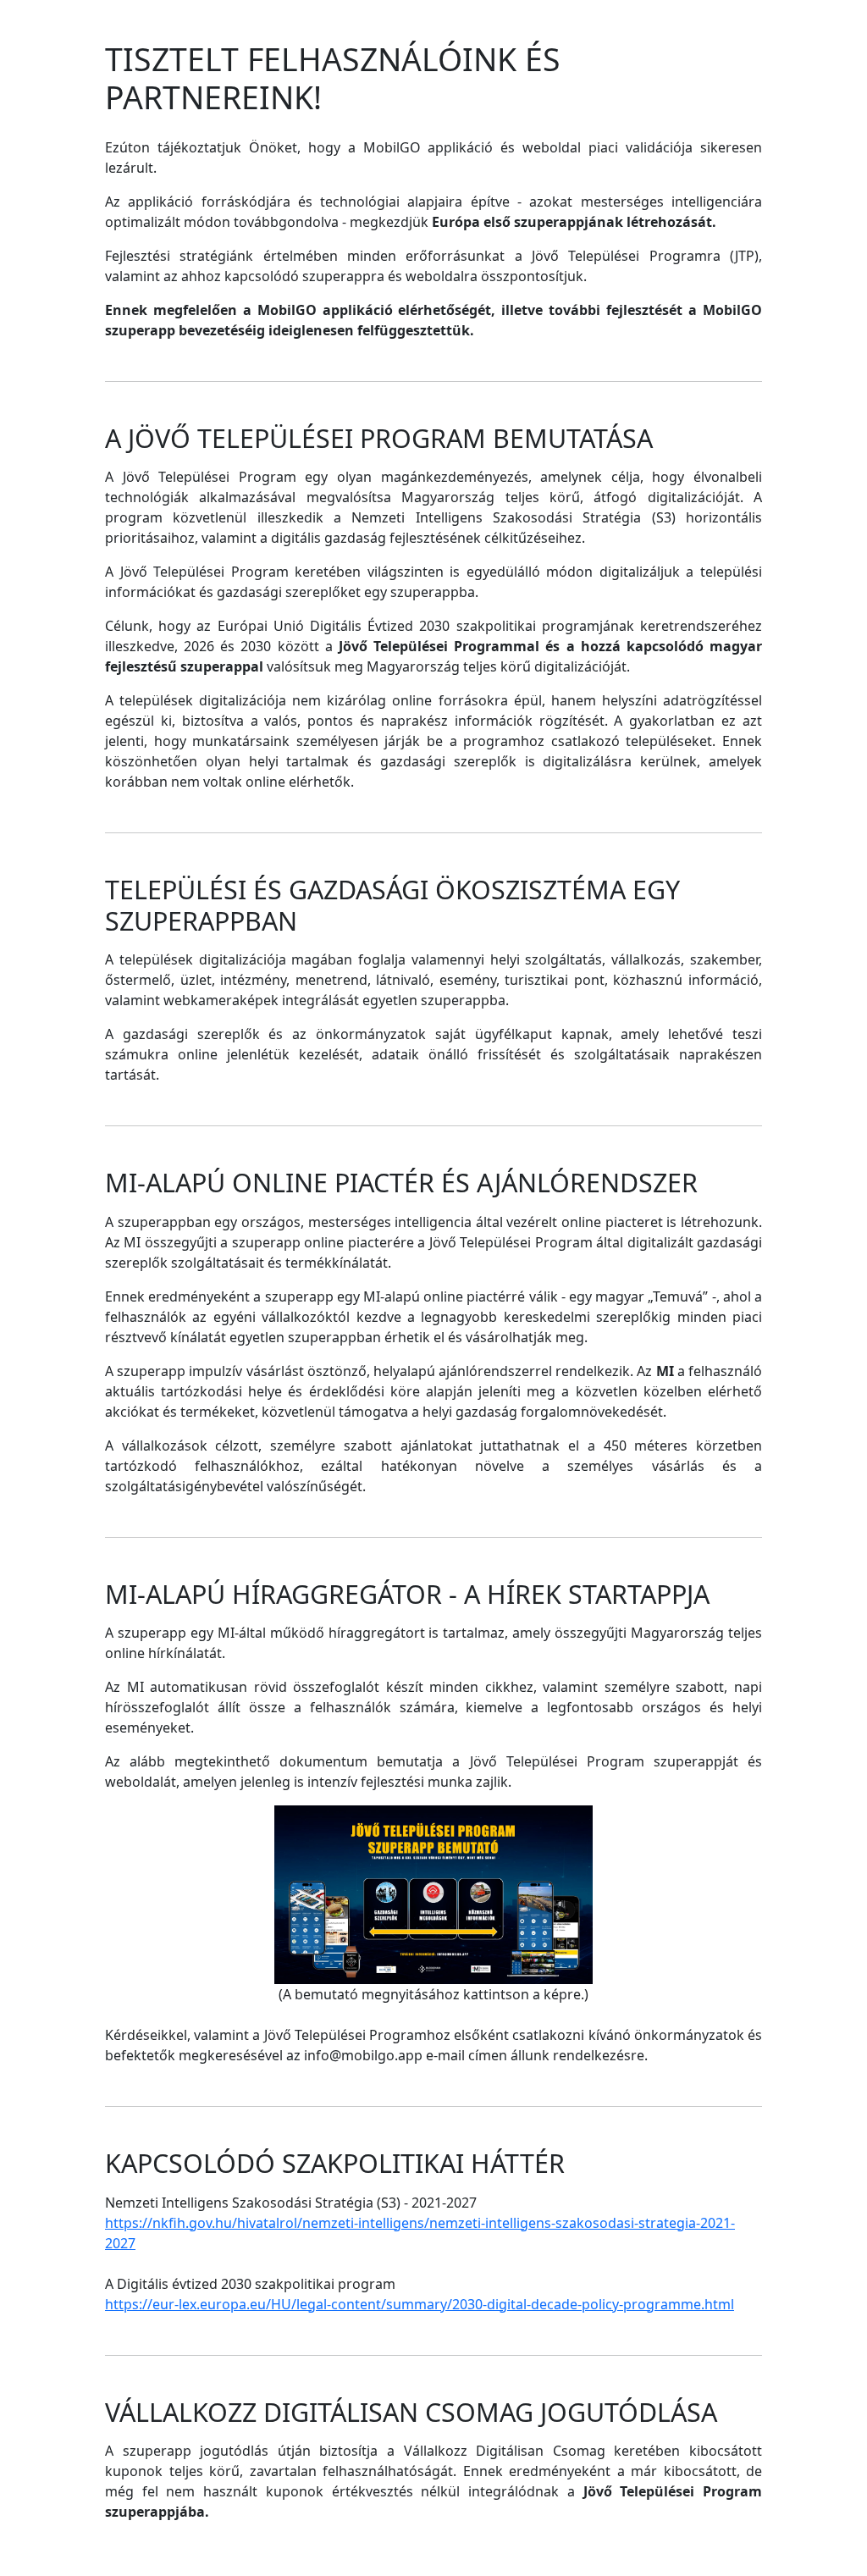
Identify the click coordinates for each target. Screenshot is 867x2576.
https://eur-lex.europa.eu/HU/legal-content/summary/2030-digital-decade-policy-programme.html (420, 2304)
